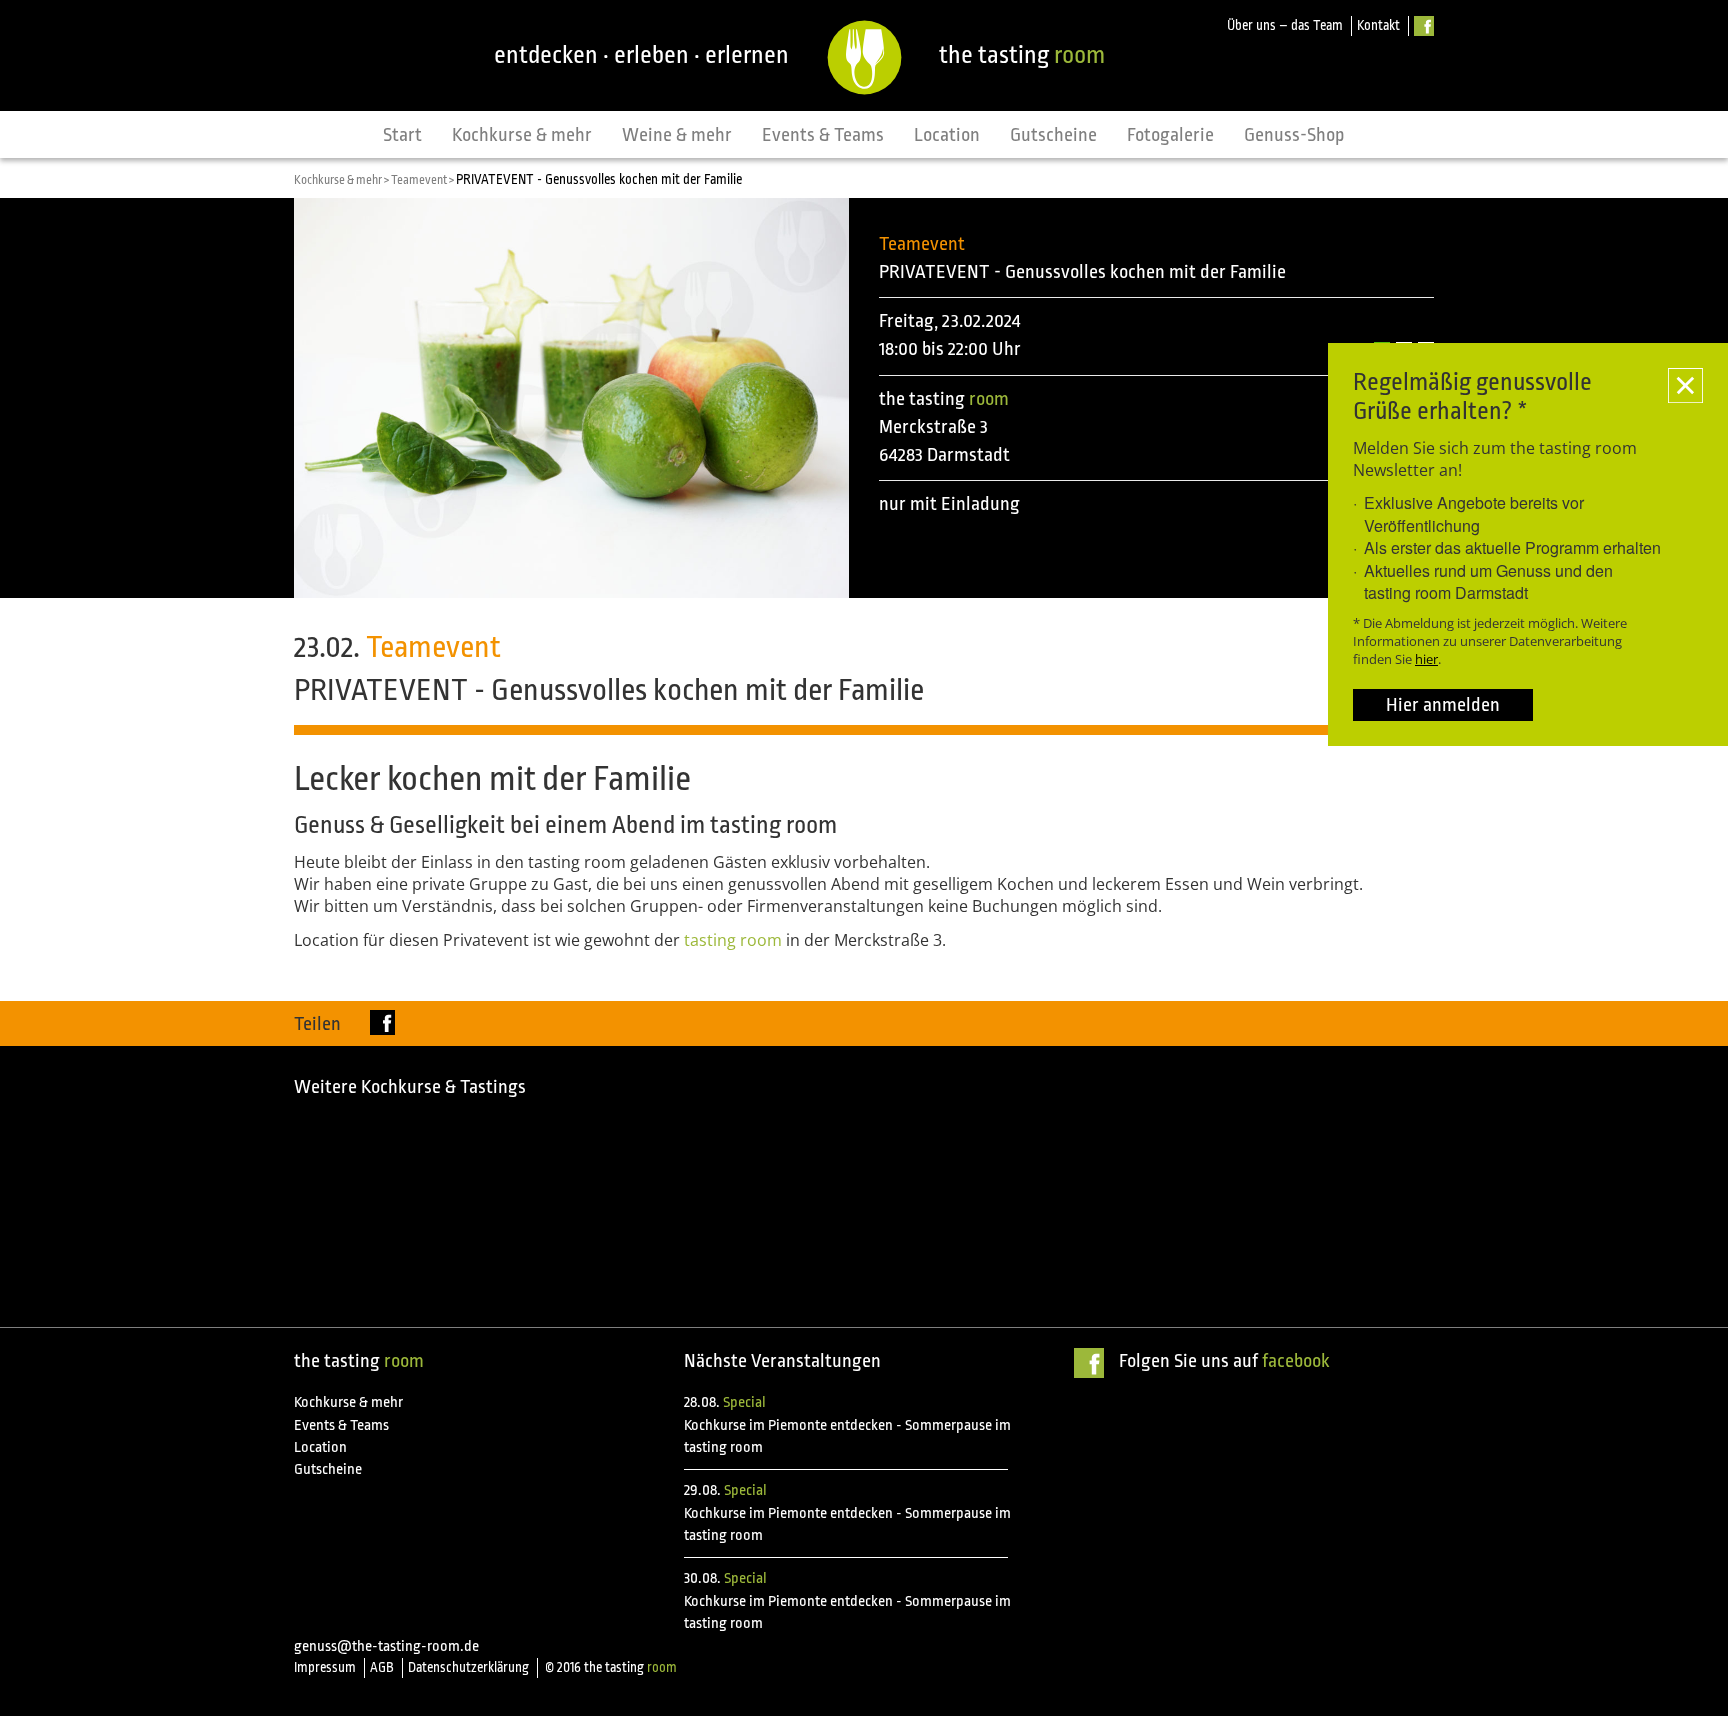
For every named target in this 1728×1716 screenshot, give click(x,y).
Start (402, 135)
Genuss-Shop (1294, 135)
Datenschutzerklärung (468, 1667)
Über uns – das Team (1285, 25)
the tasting (1022, 55)
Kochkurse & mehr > (342, 180)
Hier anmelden (1443, 705)
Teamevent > (423, 180)
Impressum (325, 1667)
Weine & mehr (677, 135)
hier (1426, 659)
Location (947, 135)
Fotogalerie (1170, 135)
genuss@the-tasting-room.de (386, 1646)
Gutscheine (1053, 135)
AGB (382, 1667)
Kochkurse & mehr (522, 135)
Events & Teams (823, 135)
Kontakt (1378, 25)
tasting (733, 940)
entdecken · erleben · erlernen (641, 55)
